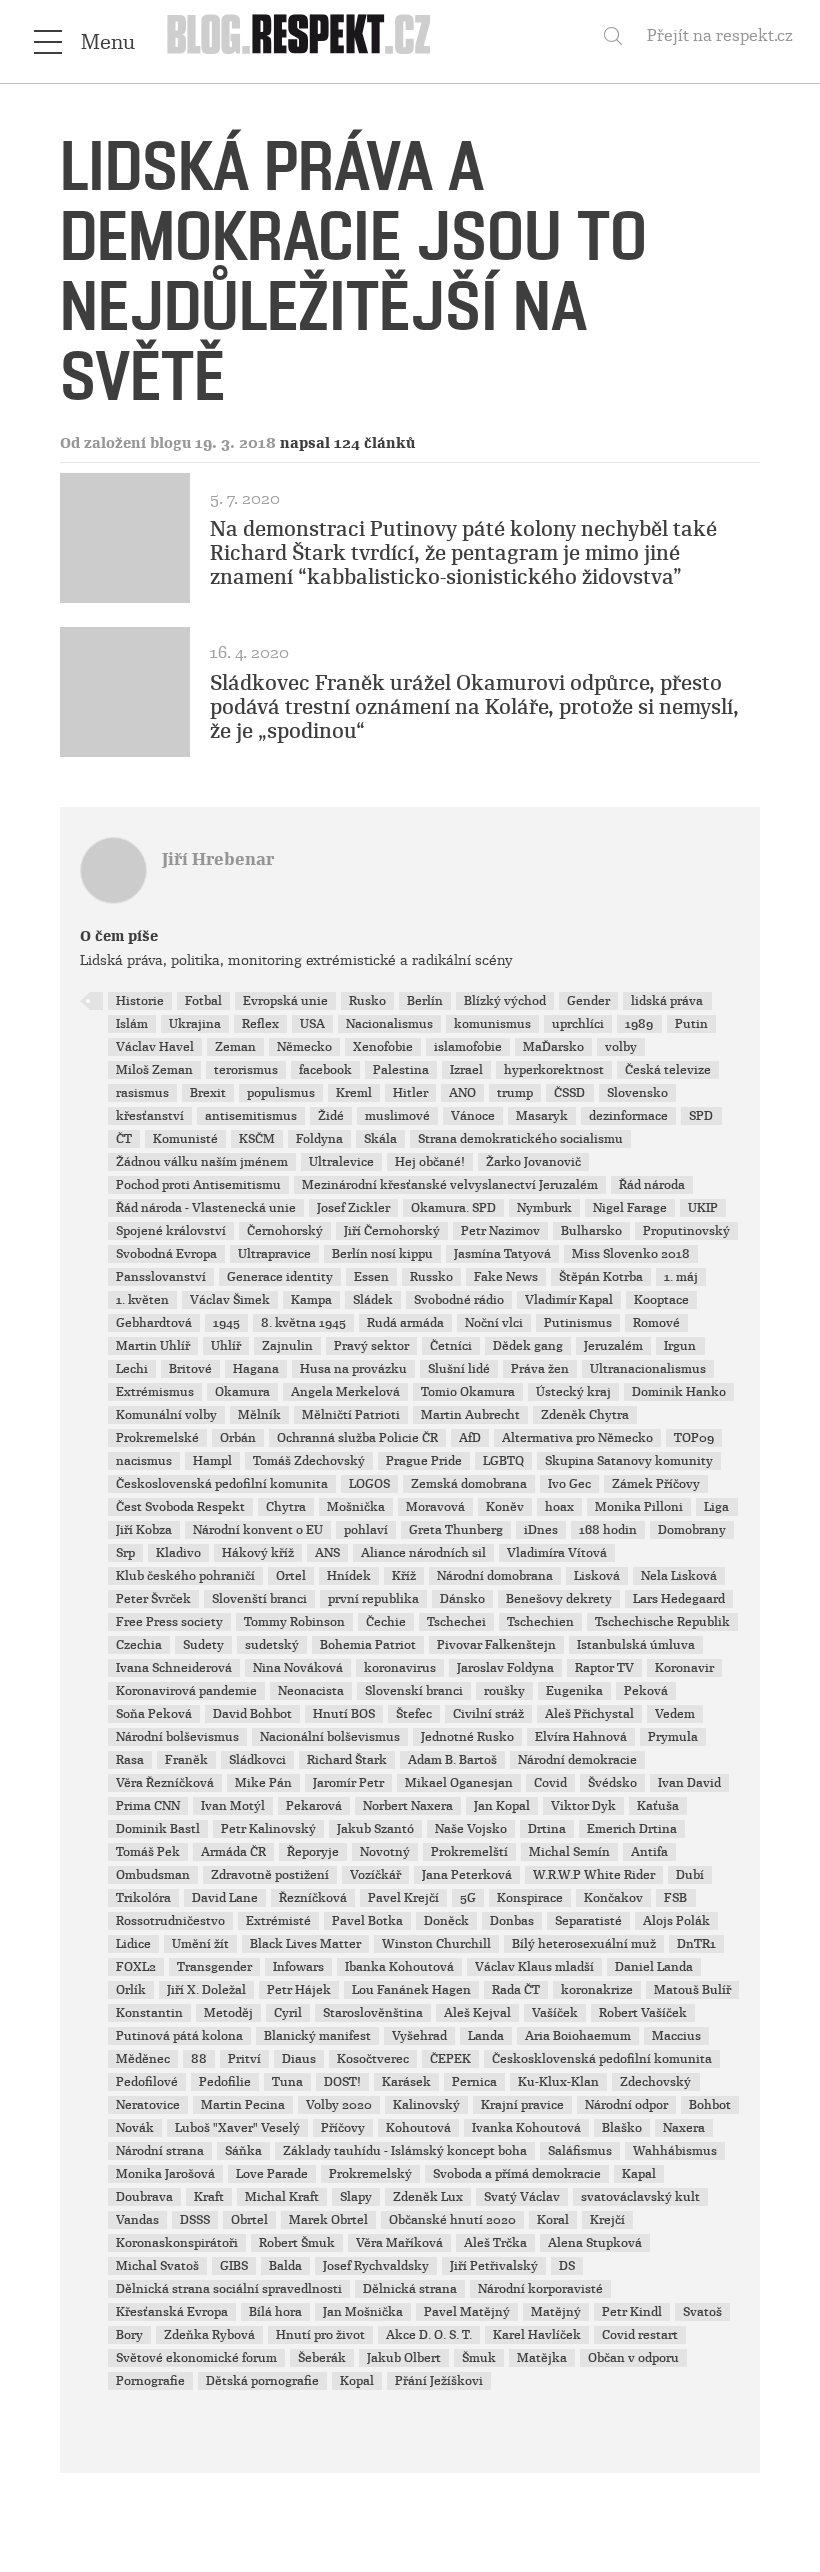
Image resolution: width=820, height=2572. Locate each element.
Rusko (367, 1001)
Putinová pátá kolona (179, 2036)
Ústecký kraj (573, 1392)
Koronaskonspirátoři (177, 2243)
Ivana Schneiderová (174, 1668)
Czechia (139, 1645)
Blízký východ (505, 1001)
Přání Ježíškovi (439, 2381)
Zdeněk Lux (428, 2197)
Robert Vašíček (643, 2013)
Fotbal (203, 1001)
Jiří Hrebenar (218, 859)
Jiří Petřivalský (494, 2266)
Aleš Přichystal (589, 1714)
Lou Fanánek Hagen (411, 1990)
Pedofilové (147, 2082)
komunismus (492, 1024)
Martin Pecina (243, 2105)
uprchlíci (578, 1024)
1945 (226, 1323)
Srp (125, 1553)
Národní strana (160, 2151)
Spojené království (171, 1231)
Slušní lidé (459, 1369)
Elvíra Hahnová (581, 1737)
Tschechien (540, 1622)
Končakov (613, 1898)
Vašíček (555, 2013)
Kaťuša (658, 1806)
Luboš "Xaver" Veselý (237, 2128)
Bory (129, 2335)
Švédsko (612, 1783)
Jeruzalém (613, 1346)
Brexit (208, 1093)
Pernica (474, 2082)
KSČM (257, 1139)
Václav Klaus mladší (534, 1967)
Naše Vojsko (471, 1829)
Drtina (547, 1829)
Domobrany (692, 1530)
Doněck (446, 1921)
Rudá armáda (405, 1323)
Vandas (137, 2220)
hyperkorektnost (554, 1070)
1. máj (681, 1277)
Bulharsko (591, 1231)
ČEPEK (450, 2059)
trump (515, 1093)
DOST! (342, 2082)
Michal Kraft (282, 2197)
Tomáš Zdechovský (309, 1461)
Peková (646, 1691)
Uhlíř (226, 1346)
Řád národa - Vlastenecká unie (206, 1208)
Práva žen (540, 1369)
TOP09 (694, 1438)
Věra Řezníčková (165, 1783)
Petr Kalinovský (268, 1829)
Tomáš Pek (148, 1852)
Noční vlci (494, 1323)
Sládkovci (257, 1760)
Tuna (287, 2082)
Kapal (639, 2174)
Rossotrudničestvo (170, 1921)
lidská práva (667, 1001)
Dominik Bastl (158, 1829)
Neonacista (311, 1691)
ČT (124, 1139)
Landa (486, 2036)
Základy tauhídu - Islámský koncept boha (405, 2151)
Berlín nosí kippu (382, 1254)
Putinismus (578, 1323)
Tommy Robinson (294, 1622)
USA (312, 1024)
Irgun (680, 1346)
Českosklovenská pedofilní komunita (602, 2059)
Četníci (451, 1346)
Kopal (357, 2381)
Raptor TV (604, 1668)
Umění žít (200, 1944)
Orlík (131, 1990)
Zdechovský (655, 2082)
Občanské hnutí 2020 (452, 2220)
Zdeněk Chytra (585, 1415)
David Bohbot (252, 1714)
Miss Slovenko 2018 (631, 1254)
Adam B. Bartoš (452, 1760)
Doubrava (144, 2197)
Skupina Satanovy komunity (629, 1461)
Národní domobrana (495, 1576)
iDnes (541, 1530)
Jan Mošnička (363, 2312)
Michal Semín (569, 1852)
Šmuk (479, 2358)
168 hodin (608, 1530)
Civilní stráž (488, 1714)
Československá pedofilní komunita (222, 1484)
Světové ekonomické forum (196, 2358)
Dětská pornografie (262, 2381)
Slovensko (637, 1093)
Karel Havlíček (537, 2335)
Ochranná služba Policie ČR (357, 1438)
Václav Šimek (230, 1300)
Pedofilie (225, 2082)
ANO (462, 1093)
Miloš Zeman (154, 1070)
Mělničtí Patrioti (351, 1415)
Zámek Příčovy (656, 1484)
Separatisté (588, 1921)
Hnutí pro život (320, 2335)
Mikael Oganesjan (459, 1783)
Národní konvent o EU (258, 1530)
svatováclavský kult (640, 2197)
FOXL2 (136, 1967)
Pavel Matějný (467, 2312)
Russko (431, 1277)
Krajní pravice (522, 2105)
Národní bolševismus (177, 1737)
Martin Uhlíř (153, 1346)
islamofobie (468, 1047)
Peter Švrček (153, 1599)
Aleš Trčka (495, 2243)
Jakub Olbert (404, 2358)
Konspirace (530, 1898)
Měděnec (143, 2059)
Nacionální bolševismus (330, 1737)
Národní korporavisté (540, 2289)
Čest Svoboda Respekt (180, 1507)
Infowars (298, 1967)
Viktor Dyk (583, 1806)
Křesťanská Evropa (172, 2312)
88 (199, 2059)
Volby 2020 (339, 2105)
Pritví (244, 2059)
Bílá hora (275, 2312)
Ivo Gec (569, 1484)
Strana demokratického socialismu (520, 1139)
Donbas (512, 1921)
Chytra (286, 1507)
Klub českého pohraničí (185, 1576)
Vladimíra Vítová (557, 1553)
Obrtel (249, 2220)
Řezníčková (313, 1898)
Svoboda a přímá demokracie (517, 2174)
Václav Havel (155, 1047)
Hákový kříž (258, 1553)
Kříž (404, 1576)
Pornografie (150, 2381)
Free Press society (169, 1622)
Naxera (684, 2128)
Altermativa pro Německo (577, 1438)
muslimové (397, 1116)
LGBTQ (503, 1461)
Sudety (203, 1645)
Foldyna (319, 1139)
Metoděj (228, 2013)
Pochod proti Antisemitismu (198, 1185)
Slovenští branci (259, 1599)
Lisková (597, 1576)
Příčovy (343, 2128)
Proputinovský (686, 1231)
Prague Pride (424, 1461)
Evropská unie (285, 1001)
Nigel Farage (630, 1208)
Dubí (690, 1875)
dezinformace (628, 1116)
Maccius (676, 2036)
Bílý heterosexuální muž (584, 1944)
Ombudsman (153, 1875)
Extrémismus (155, 1392)
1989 (639, 1024)
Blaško (622, 2128)
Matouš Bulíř (692, 1990)
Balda (285, 2266)
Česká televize (668, 1070)
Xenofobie (383, 1047)
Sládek (373, 1300)
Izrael (466, 1070)
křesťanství (150, 1116)
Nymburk (544, 1208)
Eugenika (574, 1691)
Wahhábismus (675, 2151)
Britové (190, 1369)
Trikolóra (143, 1898)
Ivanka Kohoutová (526, 2128)
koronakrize (597, 1990)
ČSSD (569, 1093)
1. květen (142, 1300)
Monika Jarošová (165, 2174)
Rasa (130, 1760)
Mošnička (356, 1507)
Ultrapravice (274, 1254)
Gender (588, 1001)
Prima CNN (148, 1806)
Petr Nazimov (500, 1231)
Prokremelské (157, 1438)
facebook (325, 1070)
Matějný (556, 2312)
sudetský (272, 1645)
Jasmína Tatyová (502, 1254)
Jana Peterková (467, 1875)
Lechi (132, 1369)
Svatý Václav (522, 2197)
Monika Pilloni (639, 1507)
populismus (281, 1093)
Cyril (288, 2013)
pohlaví (366, 1530)
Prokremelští (469, 1852)
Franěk (186, 1760)
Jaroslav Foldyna (505, 1668)
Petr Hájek (299, 1990)
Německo (304, 1047)
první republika (373, 1599)
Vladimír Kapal (569, 1300)
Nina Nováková (298, 1668)
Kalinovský (426, 2105)
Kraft (209, 2197)
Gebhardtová (154, 1323)
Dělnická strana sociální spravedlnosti (229, 2289)
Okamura (242, 1392)
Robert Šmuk (297, 2243)
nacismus (144, 1461)
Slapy (356, 2197)
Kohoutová (418, 2128)
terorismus (246, 1070)
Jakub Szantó (375, 1829)
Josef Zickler (353, 1208)
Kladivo (178, 1553)
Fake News (506, 1277)
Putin (691, 1024)
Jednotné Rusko (467, 1737)
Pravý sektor (371, 1346)
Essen (371, 1277)
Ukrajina (195, 1024)
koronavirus (400, 1668)
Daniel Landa (654, 1967)
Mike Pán (263, 1783)
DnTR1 (696, 1944)
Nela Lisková (679, 1576)
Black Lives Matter (305, 1944)
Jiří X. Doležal (206, 1990)
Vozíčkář (375, 1875)
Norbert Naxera (408, 1806)
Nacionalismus (389, 1024)
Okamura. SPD (453, 1208)
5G (468, 1898)
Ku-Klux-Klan (558, 2082)
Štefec (414, 1714)
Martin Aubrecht (470, 1415)
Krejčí (607, 2220)
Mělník (259, 1415)
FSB (675, 1898)
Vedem (675, 1714)
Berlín (425, 1001)
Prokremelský (370, 2174)
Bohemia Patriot (368, 1645)
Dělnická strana (410, 2289)
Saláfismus (580, 2151)
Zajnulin (287, 1346)
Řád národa (652, 1185)
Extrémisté (278, 1921)
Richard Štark (347, 1760)
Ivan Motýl (233, 1806)
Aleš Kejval (477, 2013)
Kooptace (661, 1300)
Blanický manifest (317, 2036)
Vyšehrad (419, 2036)
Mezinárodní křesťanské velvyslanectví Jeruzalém (450, 1185)
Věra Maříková (399, 2243)
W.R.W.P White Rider (594, 1875)
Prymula (673, 1737)
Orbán (238, 1438)
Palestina (401, 1070)
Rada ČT (516, 1990)
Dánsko (462, 1599)
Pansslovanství (161, 1277)
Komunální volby (166, 1415)
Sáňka (243, 2151)
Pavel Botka (367, 1921)
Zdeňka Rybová (209, 2335)
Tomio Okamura (468, 1392)
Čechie (386, 1622)
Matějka (542, 2358)
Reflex (260, 1024)
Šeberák (322, 2358)
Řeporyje (313, 1852)
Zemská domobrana (469, 1484)
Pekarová (314, 1806)
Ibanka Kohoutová (399, 1967)
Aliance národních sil (423, 1553)
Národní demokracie (577, 1760)
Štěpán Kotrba (601, 1277)
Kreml (354, 1093)
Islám (132, 1024)
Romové (656, 1323)
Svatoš (702, 2312)
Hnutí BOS (344, 1714)
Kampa (311, 1300)
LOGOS (369, 1484)
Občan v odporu (633, 2358)
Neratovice (148, 2105)
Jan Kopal (502, 1806)
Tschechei (456, 1622)
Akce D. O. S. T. (429, 2335)
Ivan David (689, 1783)
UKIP (703, 1208)
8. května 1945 (303, 1323)
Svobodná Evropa (166, 1254)
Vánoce (473, 1116)
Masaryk (542, 1116)
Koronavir (684, 1668)
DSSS (195, 2220)
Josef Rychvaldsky (376, 2266)
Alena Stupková (595, 2243)
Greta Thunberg (456, 1530)
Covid (550, 1783)
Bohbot (710, 2105)
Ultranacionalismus (648, 1369)
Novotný (385, 1852)
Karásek (406, 2082)
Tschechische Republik (662, 1622)
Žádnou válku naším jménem (202, 1162)
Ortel (291, 1576)
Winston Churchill (436, 1944)
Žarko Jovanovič (533, 1162)
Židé (331, 1116)
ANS (327, 1553)
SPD (701, 1116)
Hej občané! (430, 1162)
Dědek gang (528, 1346)
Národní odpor (626, 2105)
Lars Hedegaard (679, 1599)
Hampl (212, 1461)
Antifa (649, 1852)
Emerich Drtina (632, 1829)
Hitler (410, 1093)
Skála (380, 1139)
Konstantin (149, 2013)
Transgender (214, 1967)
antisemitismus (251, 1116)
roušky (504, 1691)
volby (621, 1047)
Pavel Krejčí (403, 1898)
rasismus (142, 1093)
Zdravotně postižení (270, 1875)
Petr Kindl (632, 2312)
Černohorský (285, 1231)
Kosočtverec (373, 2059)
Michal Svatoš (157, 2266)
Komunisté (185, 1139)
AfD (470, 1438)
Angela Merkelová (345, 1392)
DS (567, 2266)
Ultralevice (341, 1162)
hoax (559, 1507)
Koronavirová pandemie (186, 1691)
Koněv (505, 1507)
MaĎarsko (553, 1047)
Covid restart (640, 2335)
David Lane (225, 1898)
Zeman (235, 1047)
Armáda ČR (233, 1852)
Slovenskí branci (414, 1691)
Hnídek (349, 1576)
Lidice (133, 1944)
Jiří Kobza (144, 1530)
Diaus (299, 2059)
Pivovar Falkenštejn (496, 1645)
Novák (135, 2128)
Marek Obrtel (328, 2220)
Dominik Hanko (679, 1392)
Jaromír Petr (348, 1783)
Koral (553, 2220)
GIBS (234, 2266)
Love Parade (272, 2174)
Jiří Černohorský (392, 1231)
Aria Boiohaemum (578, 2036)
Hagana (256, 1369)
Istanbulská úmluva (636, 1645)
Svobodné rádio (459, 1300)
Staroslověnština (373, 2013)
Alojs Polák (676, 1921)
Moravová (435, 1507)
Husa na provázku (353, 1369)
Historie (140, 1001)
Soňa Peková (154, 1714)
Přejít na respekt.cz (720, 35)
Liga (716, 1507)
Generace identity (280, 1277)
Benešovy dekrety (559, 1599)
